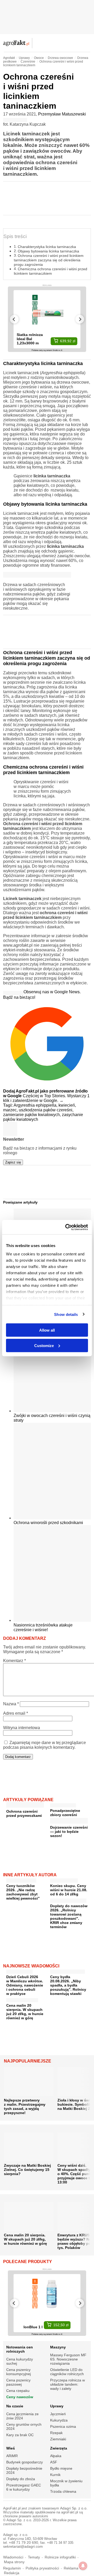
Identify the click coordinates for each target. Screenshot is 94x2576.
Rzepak (56, 2433)
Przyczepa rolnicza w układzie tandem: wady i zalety (67, 2384)
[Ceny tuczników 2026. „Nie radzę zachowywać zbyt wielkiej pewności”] (21, 1879)
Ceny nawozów (20, 2397)
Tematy (34, 2557)
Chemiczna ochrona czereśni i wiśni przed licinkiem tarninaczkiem (51, 271)
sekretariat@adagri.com (23, 2547)
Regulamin (12, 2568)
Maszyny (58, 2347)
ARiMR (12, 2456)
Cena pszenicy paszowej (18, 2382)
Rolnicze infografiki (60, 2557)
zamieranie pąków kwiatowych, (33, 1115)
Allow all (47, 1330)
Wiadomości (13, 2557)
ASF (54, 2462)
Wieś (11, 2448)
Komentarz (14, 1661)
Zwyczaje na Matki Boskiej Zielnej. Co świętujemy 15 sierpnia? (27, 2170)
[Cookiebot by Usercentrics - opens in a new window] (66, 1227)
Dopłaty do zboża (21, 2479)
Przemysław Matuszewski (62, 114)
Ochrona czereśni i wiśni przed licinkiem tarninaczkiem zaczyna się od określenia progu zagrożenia (49, 260)
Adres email (16, 1713)
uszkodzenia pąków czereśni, (46, 1110)
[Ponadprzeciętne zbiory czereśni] (63, 1804)
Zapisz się (13, 1162)
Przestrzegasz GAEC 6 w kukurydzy (24, 2487)
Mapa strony (14, 2562)
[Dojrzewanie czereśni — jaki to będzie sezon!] (69, 1822)
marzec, (11, 1110)
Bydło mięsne (61, 2468)
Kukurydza (59, 2420)
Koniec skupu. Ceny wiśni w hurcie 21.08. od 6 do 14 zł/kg (69, 1890)
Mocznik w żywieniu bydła (66, 2483)
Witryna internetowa (22, 1728)
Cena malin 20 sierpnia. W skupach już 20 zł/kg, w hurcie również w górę (25, 2012)
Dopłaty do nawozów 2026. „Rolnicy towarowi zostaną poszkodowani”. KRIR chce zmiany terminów (69, 1916)
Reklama (71, 2568)
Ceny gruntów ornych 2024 (24, 2426)
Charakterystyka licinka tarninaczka (47, 247)
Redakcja (12, 2573)
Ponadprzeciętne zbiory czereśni (65, 1813)
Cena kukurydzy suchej (20, 2361)
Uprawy (57, 2406)
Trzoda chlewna (63, 2491)
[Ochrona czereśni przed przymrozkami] (25, 1806)
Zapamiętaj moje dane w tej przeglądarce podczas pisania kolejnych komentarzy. (45, 1745)
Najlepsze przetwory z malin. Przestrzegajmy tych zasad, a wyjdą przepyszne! (25, 2106)
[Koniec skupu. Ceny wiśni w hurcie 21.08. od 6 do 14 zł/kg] (64, 1879)
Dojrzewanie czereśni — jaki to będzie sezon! (69, 1832)
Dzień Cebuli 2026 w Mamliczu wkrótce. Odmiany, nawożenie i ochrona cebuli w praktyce (25, 1985)
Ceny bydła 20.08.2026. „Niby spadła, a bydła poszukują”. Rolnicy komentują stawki (68, 1985)
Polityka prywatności (42, 2568)
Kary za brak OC (20, 2435)
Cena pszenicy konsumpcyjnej (19, 2372)
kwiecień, (67, 1105)
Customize (44, 1345)
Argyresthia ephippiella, (36, 1105)
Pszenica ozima (63, 2426)
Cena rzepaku (18, 2391)
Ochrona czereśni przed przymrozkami (24, 1813)
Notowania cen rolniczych (20, 2349)
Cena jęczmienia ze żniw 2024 (22, 2416)
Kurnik (55, 2475)
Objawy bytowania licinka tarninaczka (48, 251)
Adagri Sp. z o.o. (74, 2508)
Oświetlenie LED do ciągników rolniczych (67, 2372)
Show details (66, 1314)
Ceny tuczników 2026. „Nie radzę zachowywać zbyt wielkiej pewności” (23, 1892)
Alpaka (56, 2456)
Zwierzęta (59, 2448)
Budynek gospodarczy (25, 2462)
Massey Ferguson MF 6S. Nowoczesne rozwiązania (68, 2359)
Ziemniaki (58, 2439)
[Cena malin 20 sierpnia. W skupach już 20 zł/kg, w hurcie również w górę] (22, 1999)
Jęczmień (58, 2414)
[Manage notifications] (83, 2566)
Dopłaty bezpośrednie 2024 (24, 2470)
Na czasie (15, 2406)
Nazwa (11, 1704)
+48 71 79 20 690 (23, 2543)
